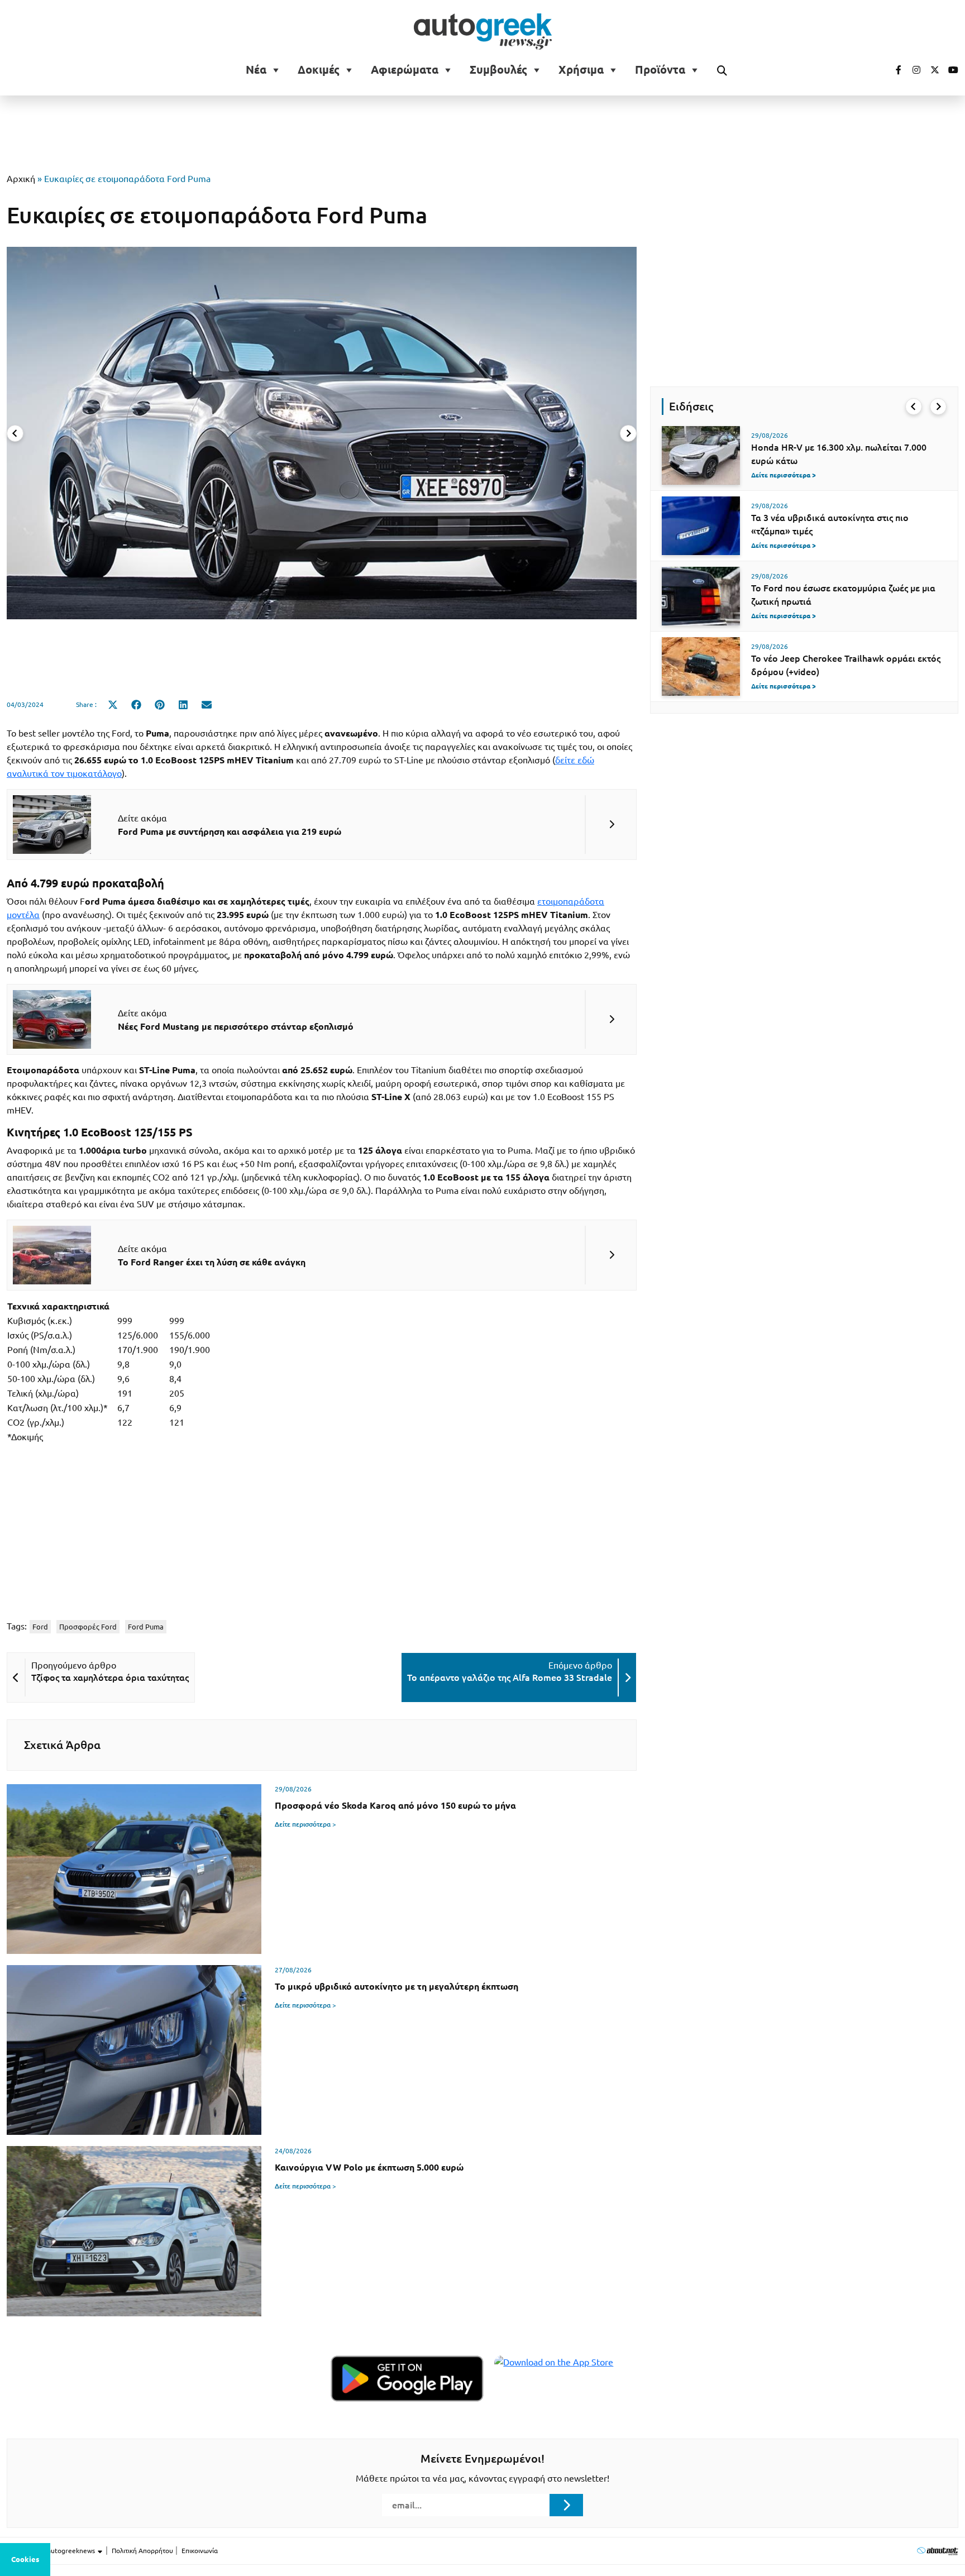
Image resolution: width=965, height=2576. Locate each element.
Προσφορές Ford (88, 1627)
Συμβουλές (498, 70)
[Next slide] (628, 433)
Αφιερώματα (405, 70)
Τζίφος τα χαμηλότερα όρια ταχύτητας (110, 1677)
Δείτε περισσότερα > (305, 1824)
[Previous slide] (15, 433)
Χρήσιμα (581, 70)
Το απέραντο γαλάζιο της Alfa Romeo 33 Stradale (510, 1677)
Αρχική (21, 179)
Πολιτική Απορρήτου (142, 2551)
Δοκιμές (319, 70)
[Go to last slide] (914, 407)
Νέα (256, 70)
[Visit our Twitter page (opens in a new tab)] (931, 70)
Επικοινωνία (200, 2551)
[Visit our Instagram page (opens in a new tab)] (912, 70)
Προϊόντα (660, 70)
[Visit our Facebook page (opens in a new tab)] (893, 70)
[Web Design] (937, 2551)
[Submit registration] (566, 2505)
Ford (40, 1627)
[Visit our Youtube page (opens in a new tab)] (950, 70)
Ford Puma (146, 1627)
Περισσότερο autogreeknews (52, 2551)
